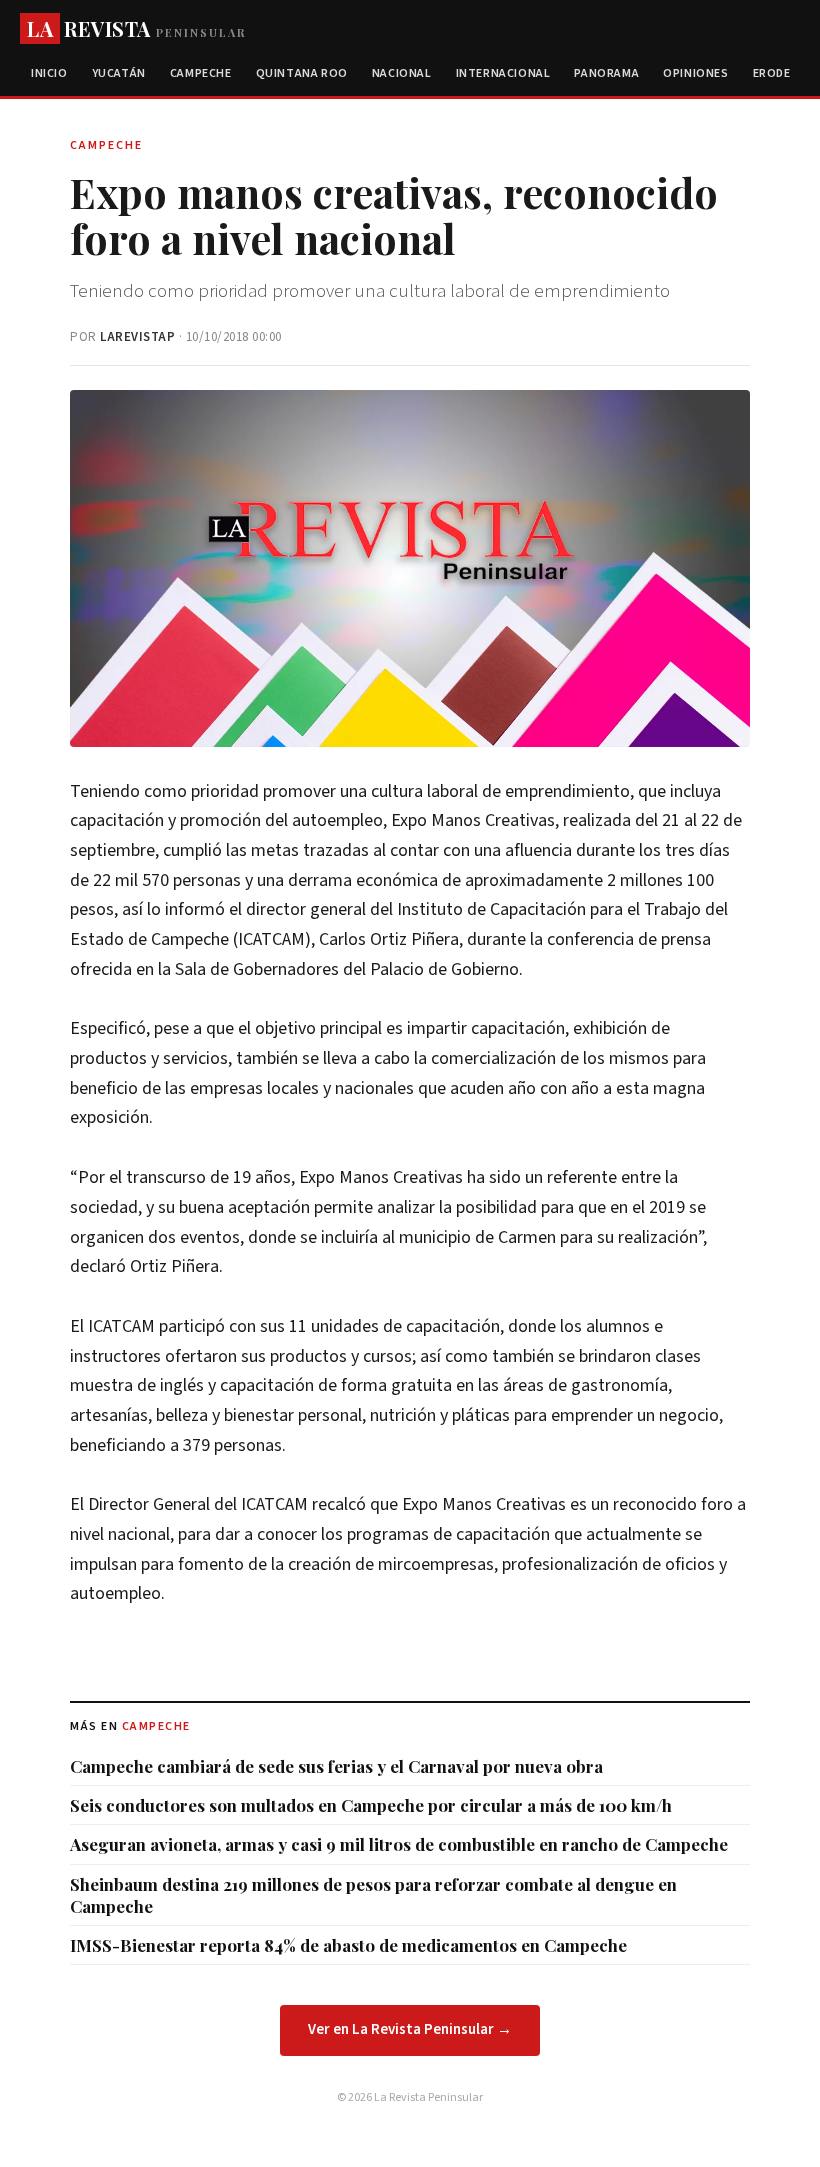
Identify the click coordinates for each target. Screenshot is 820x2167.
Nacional (402, 73)
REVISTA (136, 28)
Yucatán (119, 73)
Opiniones (695, 73)
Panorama (606, 73)
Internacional (503, 73)
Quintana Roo (302, 73)
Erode (772, 73)
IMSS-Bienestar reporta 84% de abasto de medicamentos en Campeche (348, 1945)
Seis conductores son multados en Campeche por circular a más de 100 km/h (371, 1805)
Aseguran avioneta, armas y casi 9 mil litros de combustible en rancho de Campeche (399, 1844)
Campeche (201, 73)
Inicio (49, 73)
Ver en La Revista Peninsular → (410, 2029)
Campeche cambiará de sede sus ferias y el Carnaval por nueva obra (336, 1766)
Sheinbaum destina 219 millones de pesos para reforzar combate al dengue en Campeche (373, 1895)
